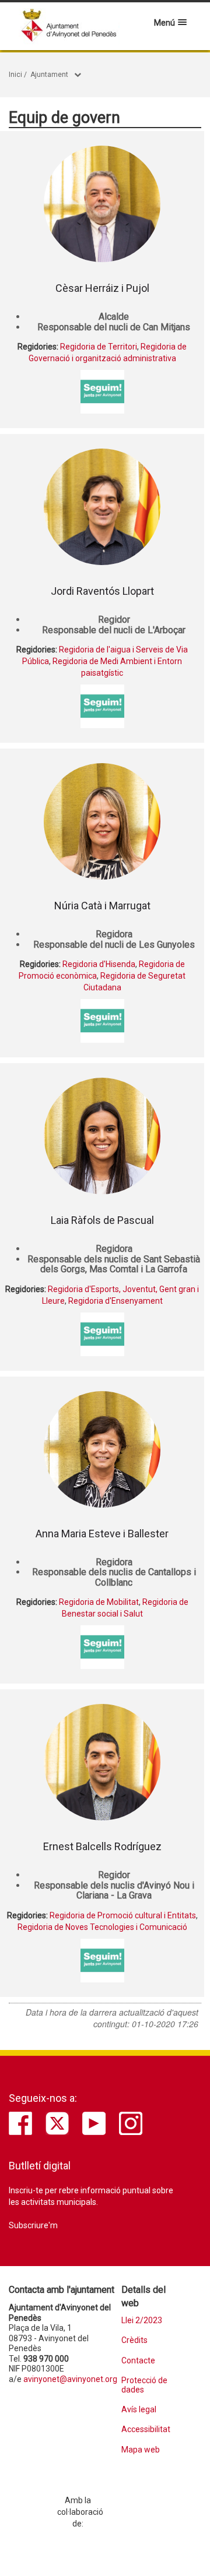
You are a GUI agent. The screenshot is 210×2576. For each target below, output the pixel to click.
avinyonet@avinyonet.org (70, 2379)
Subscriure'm (33, 2225)
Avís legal (139, 2410)
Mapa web (141, 2450)
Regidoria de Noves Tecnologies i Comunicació (102, 1927)
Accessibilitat (146, 2429)
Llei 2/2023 (142, 2321)
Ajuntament (49, 75)
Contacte (138, 2361)
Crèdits (134, 2340)
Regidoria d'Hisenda (99, 964)
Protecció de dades (144, 2385)
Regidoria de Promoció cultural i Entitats (123, 1915)
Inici (15, 75)
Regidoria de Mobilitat (99, 1602)
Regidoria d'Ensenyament (116, 1301)
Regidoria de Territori (99, 347)
